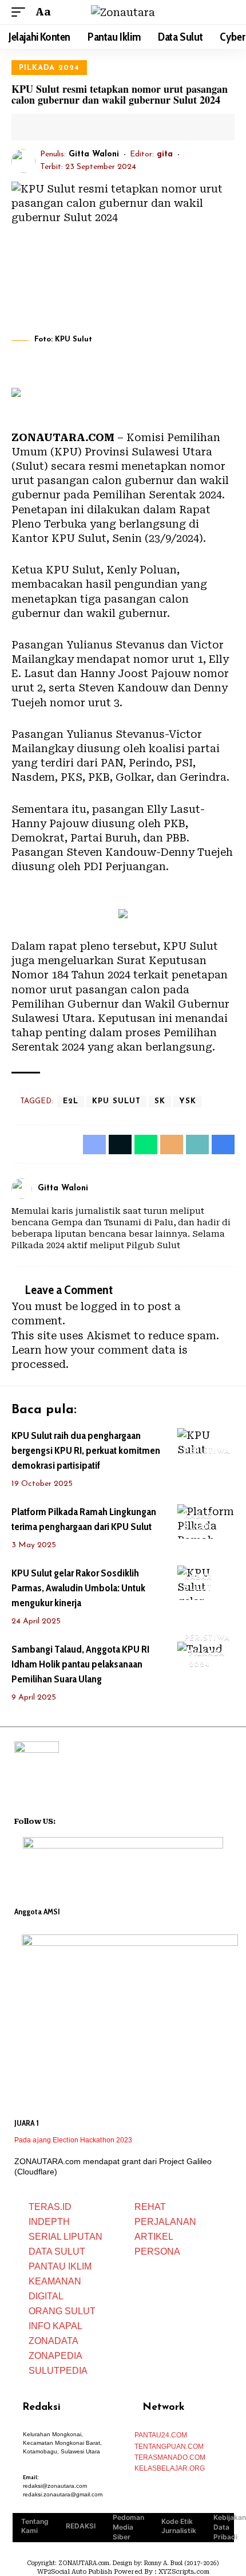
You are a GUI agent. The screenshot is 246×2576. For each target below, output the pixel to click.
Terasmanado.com (170, 2457)
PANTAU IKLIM (60, 2266)
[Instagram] (230, 1188)
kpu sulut (116, 1101)
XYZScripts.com (184, 2572)
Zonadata (53, 2341)
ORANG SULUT (62, 2311)
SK (160, 1101)
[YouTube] (80, 1820)
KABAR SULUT (198, 1522)
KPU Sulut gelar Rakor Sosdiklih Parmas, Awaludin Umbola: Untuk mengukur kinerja (78, 1588)
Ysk (188, 1101)
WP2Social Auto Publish (75, 2572)
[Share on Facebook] (38, 127)
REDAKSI (81, 2526)
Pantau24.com (161, 2435)
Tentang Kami (35, 2526)
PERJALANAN (165, 2222)
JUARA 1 (27, 2123)
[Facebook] (216, 1188)
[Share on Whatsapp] (146, 1145)
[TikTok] (109, 1820)
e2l (71, 1101)
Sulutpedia (58, 2371)
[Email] (74, 127)
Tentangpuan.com (169, 2447)
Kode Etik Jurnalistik (179, 2526)
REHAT (150, 2207)
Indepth (49, 2222)
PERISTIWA (207, 1451)
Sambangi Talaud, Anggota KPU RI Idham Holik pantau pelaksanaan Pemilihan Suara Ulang (80, 1664)
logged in (106, 1306)
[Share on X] (56, 127)
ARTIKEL (154, 2237)
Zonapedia (55, 2356)
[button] (21, 12)
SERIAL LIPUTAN (66, 2237)
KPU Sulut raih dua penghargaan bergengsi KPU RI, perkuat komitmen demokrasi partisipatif (86, 1450)
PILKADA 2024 (49, 68)
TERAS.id (50, 2207)
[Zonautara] (123, 12)
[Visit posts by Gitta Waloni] (23, 161)
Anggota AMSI (37, 1912)
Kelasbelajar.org (170, 2468)
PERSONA (157, 2251)
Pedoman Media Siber (128, 2527)
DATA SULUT (57, 2251)
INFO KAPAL (55, 2326)
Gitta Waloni (94, 154)
